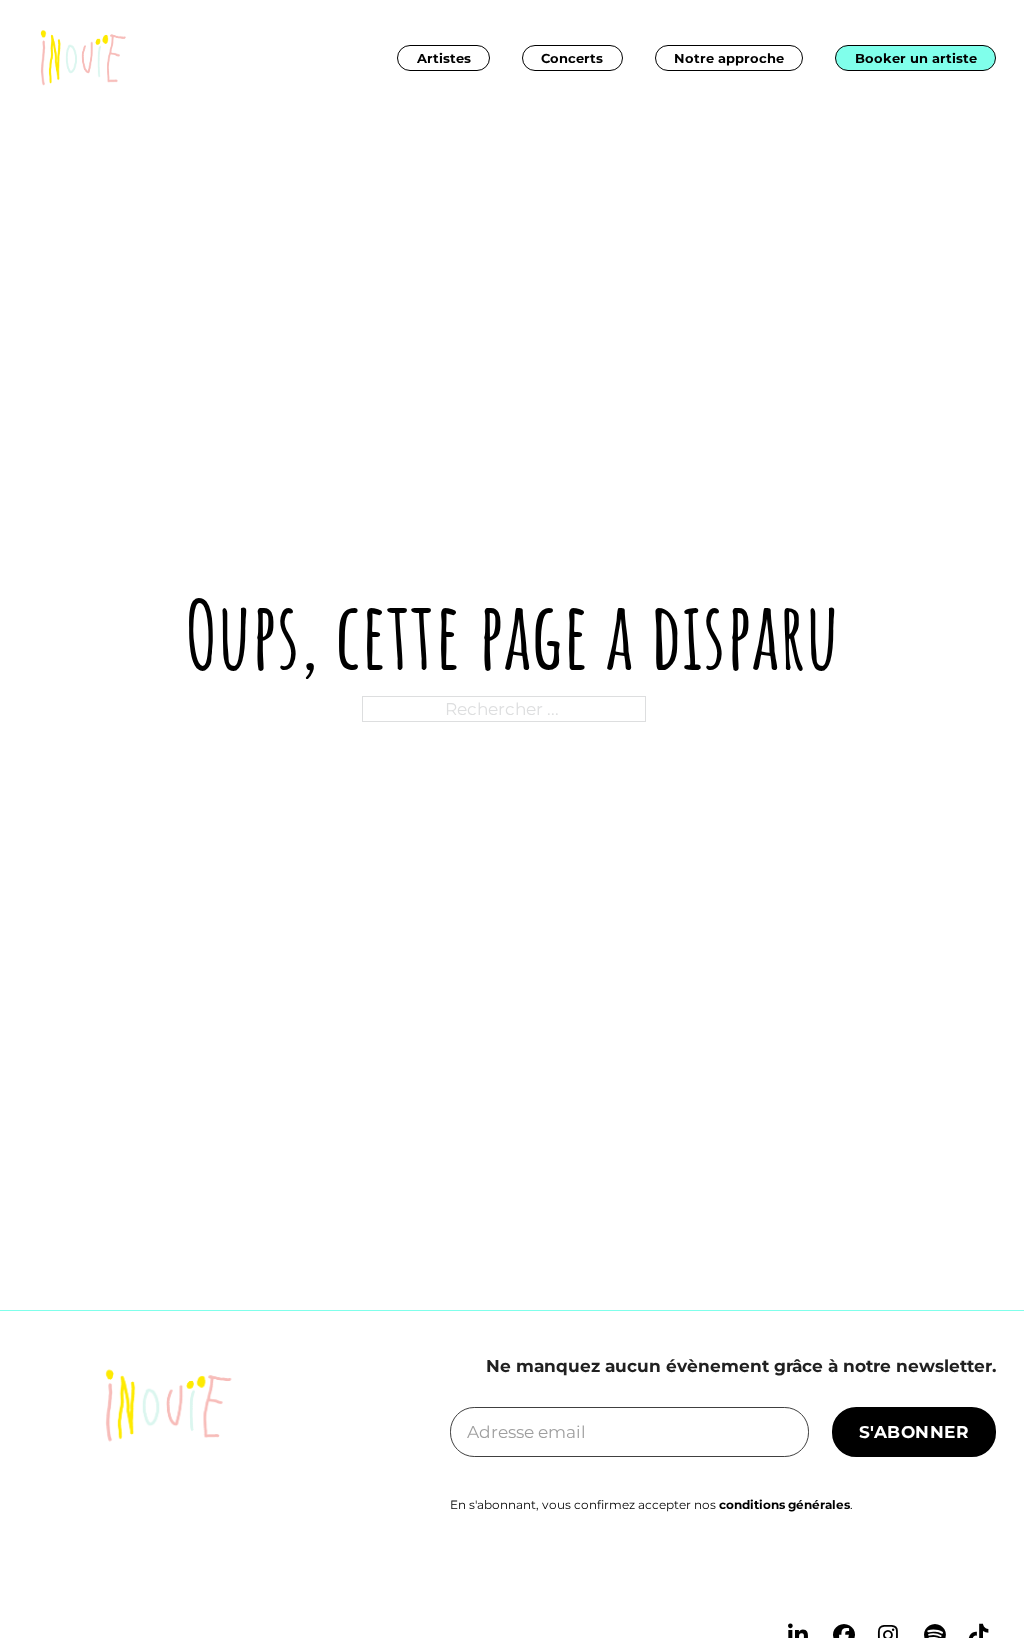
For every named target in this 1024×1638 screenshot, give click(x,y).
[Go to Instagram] (891, 1582)
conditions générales (784, 1504)
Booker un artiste (916, 58)
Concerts (572, 58)
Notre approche (729, 58)
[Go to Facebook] (846, 1582)
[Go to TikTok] (982, 1582)
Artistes (444, 58)
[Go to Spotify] (937, 1582)
